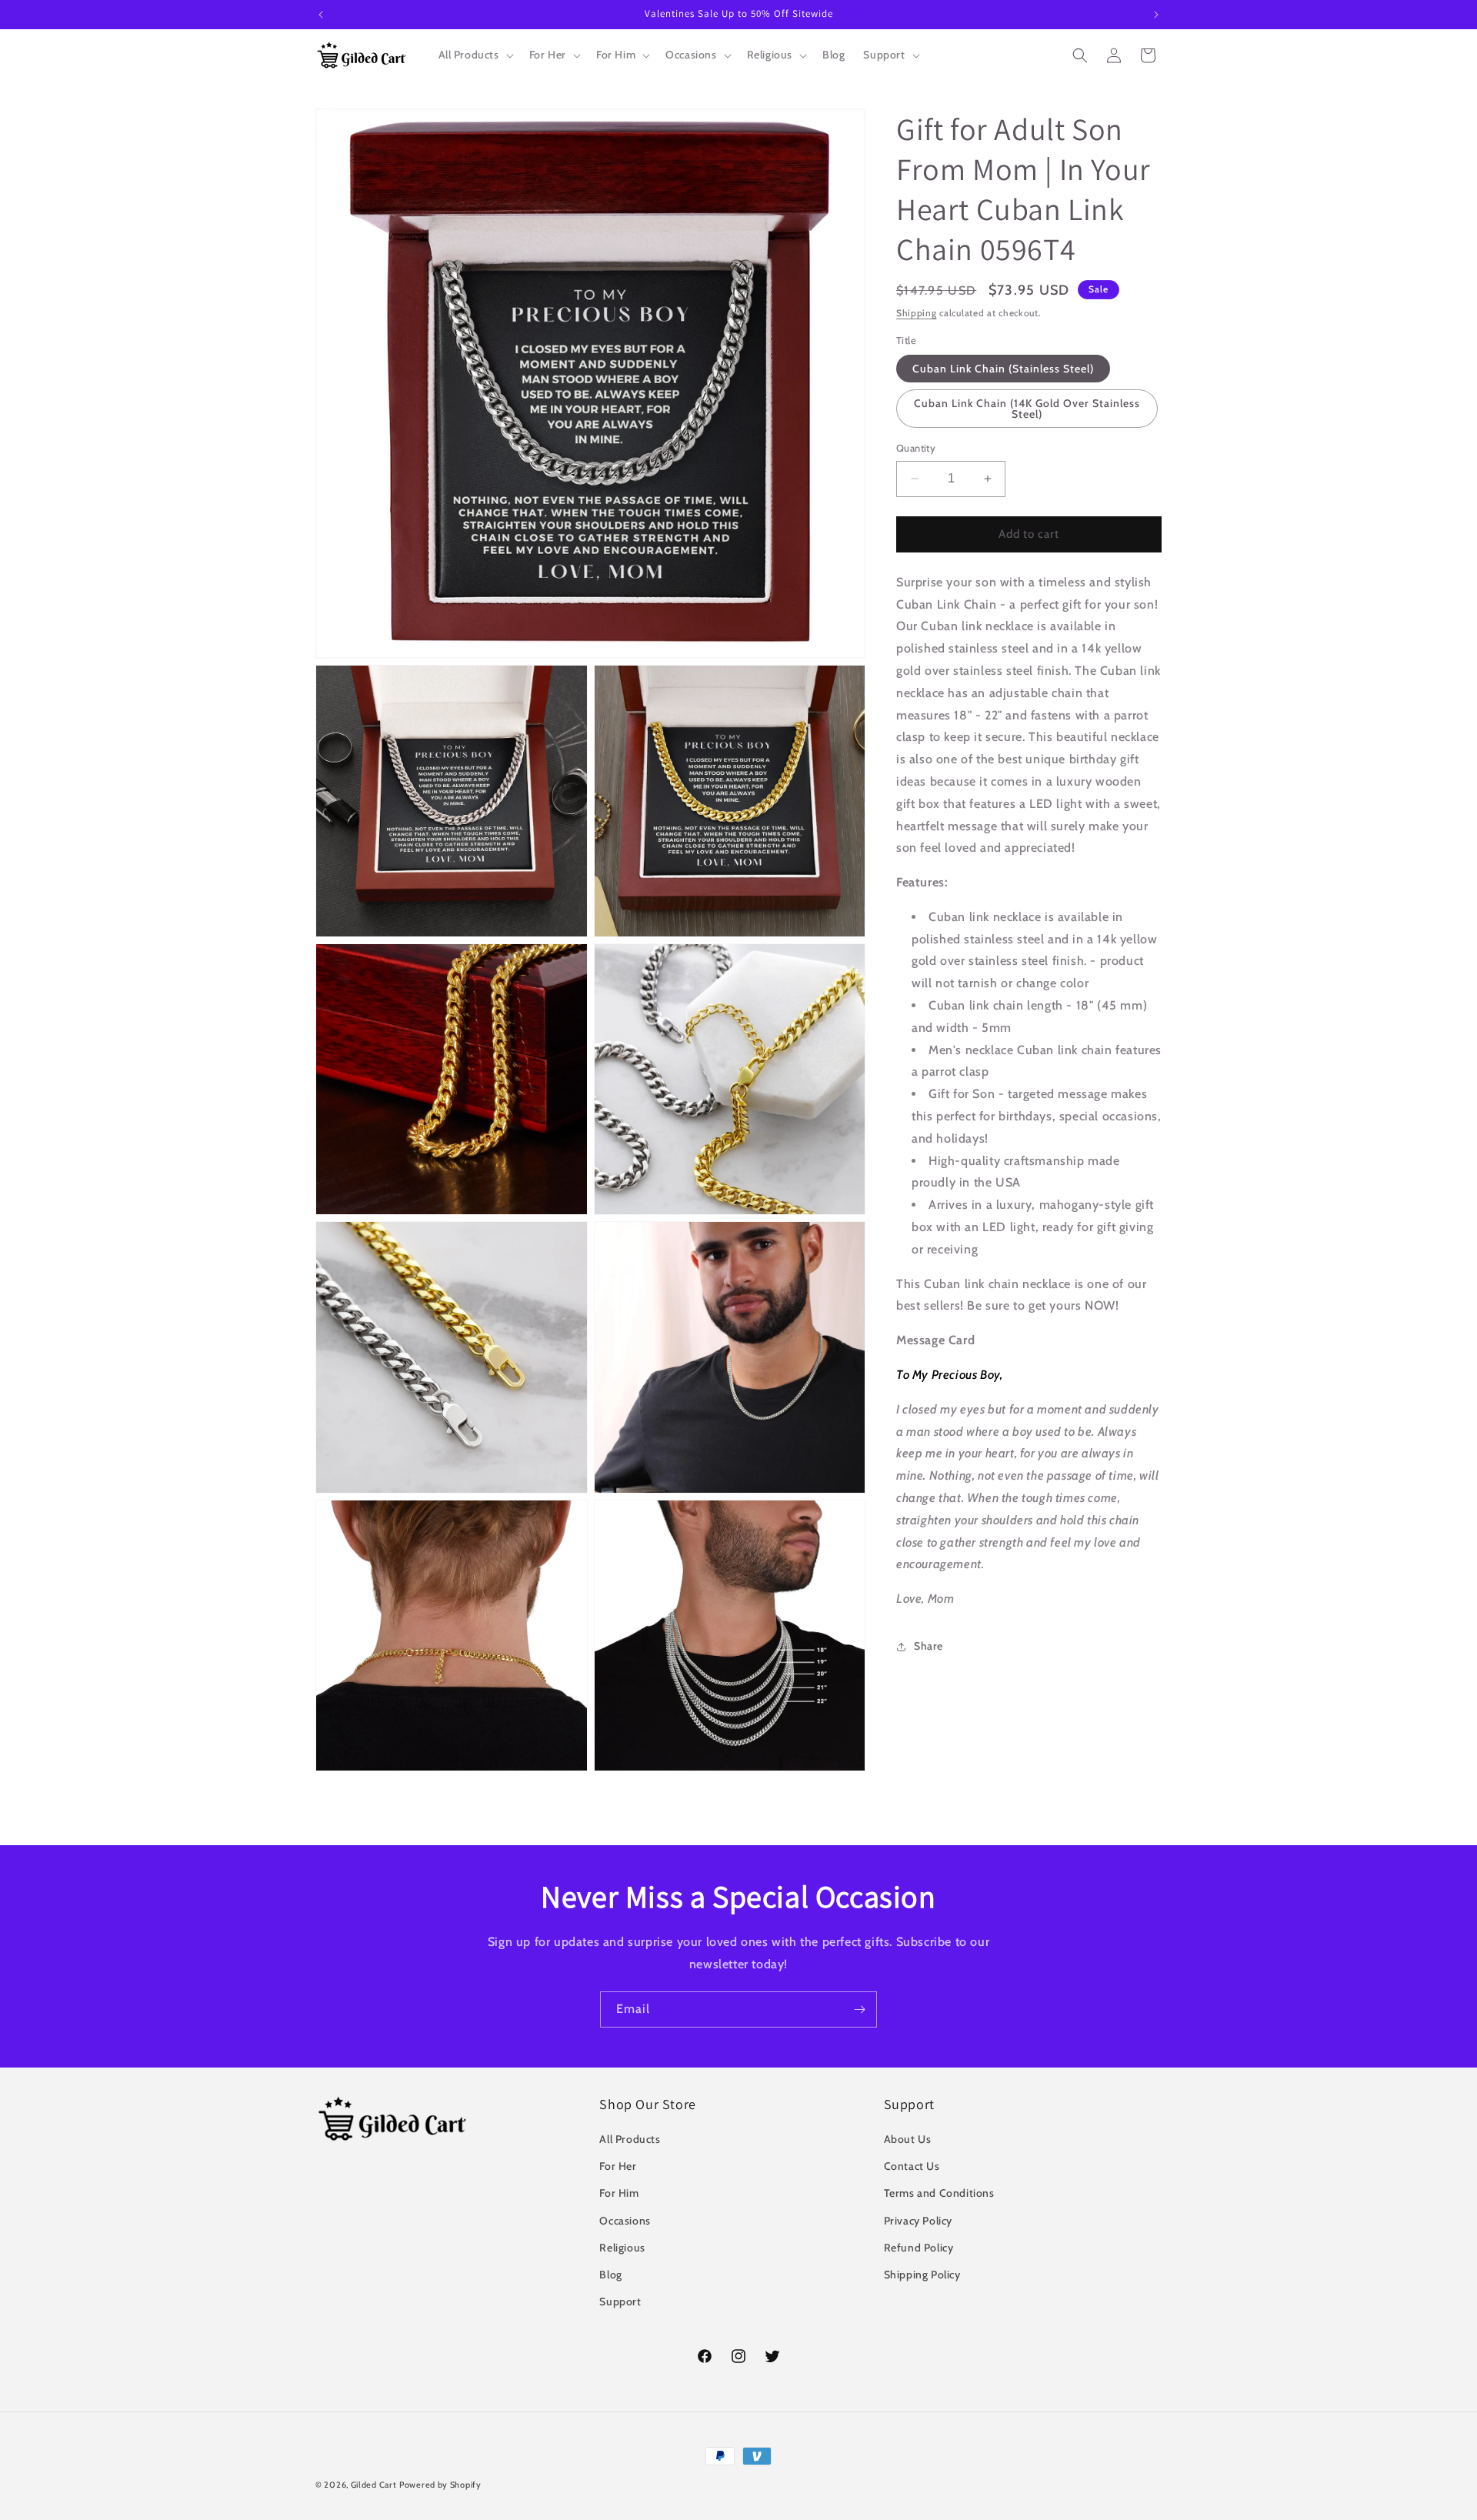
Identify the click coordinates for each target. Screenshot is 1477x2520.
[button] (475, 55)
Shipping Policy (922, 2275)
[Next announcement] (1156, 15)
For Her (618, 2166)
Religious (622, 2248)
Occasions (625, 2221)
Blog (610, 2275)
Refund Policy (919, 2248)
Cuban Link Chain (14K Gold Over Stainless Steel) (1027, 409)
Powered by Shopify (440, 2485)
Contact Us (912, 2166)
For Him (619, 2194)
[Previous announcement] (321, 15)
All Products (630, 2139)
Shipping (917, 313)
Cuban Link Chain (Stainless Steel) (1003, 369)
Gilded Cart (374, 2485)
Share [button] (929, 1646)
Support (620, 2301)
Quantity (916, 448)
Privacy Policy (918, 2221)
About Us (908, 2139)
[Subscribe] (859, 2009)
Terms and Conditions (939, 2194)
